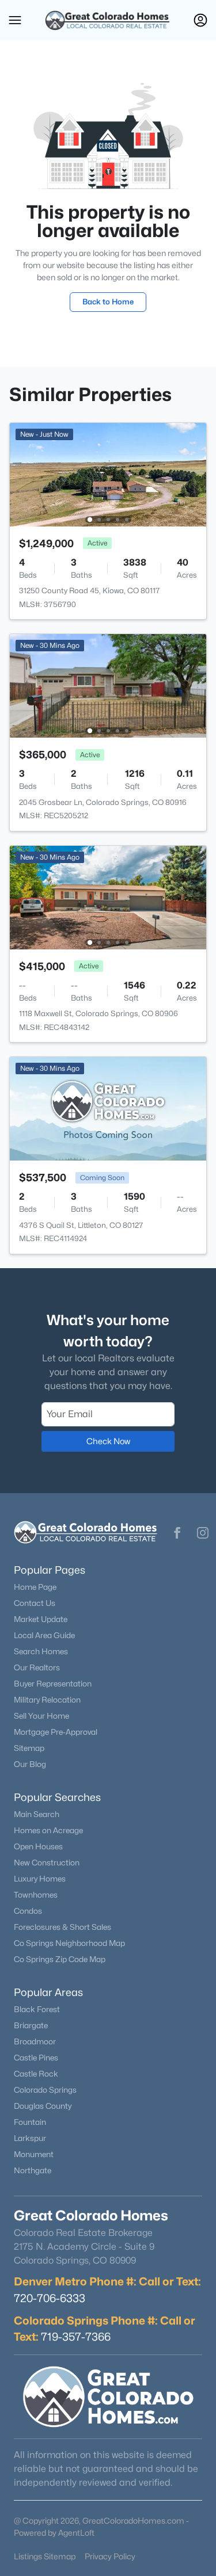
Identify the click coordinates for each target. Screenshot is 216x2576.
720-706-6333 (50, 2298)
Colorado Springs (45, 2090)
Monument (34, 2154)
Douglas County (43, 2106)
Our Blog (30, 1764)
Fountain (30, 2122)
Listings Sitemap (45, 2556)
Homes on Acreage (48, 1830)
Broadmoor (35, 2041)
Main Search (37, 1814)
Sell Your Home (41, 1716)
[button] (15, 20)
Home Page (35, 1587)
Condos (28, 1911)
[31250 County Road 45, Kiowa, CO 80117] (108, 474)
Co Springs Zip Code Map (60, 1959)
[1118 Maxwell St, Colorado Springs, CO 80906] (108, 897)
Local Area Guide (44, 1635)
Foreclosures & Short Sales (62, 1927)
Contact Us (35, 1603)
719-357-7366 (76, 2337)
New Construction (47, 1863)
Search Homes (41, 1651)
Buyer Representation (53, 1684)
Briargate (31, 2025)
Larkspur (30, 2138)
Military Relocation (47, 1700)
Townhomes (36, 1895)
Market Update (41, 1619)
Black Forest (37, 2009)
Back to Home (108, 302)
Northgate (33, 2170)
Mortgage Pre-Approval (56, 1732)
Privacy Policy (110, 2556)
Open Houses (38, 1846)
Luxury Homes (40, 1879)
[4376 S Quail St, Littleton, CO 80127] (108, 1108)
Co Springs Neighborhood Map (69, 1943)
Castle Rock (36, 2074)
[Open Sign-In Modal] (200, 20)
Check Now (108, 1441)
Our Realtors (37, 1667)
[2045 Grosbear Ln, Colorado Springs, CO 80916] (108, 685)
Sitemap (29, 1748)
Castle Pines (36, 2058)
